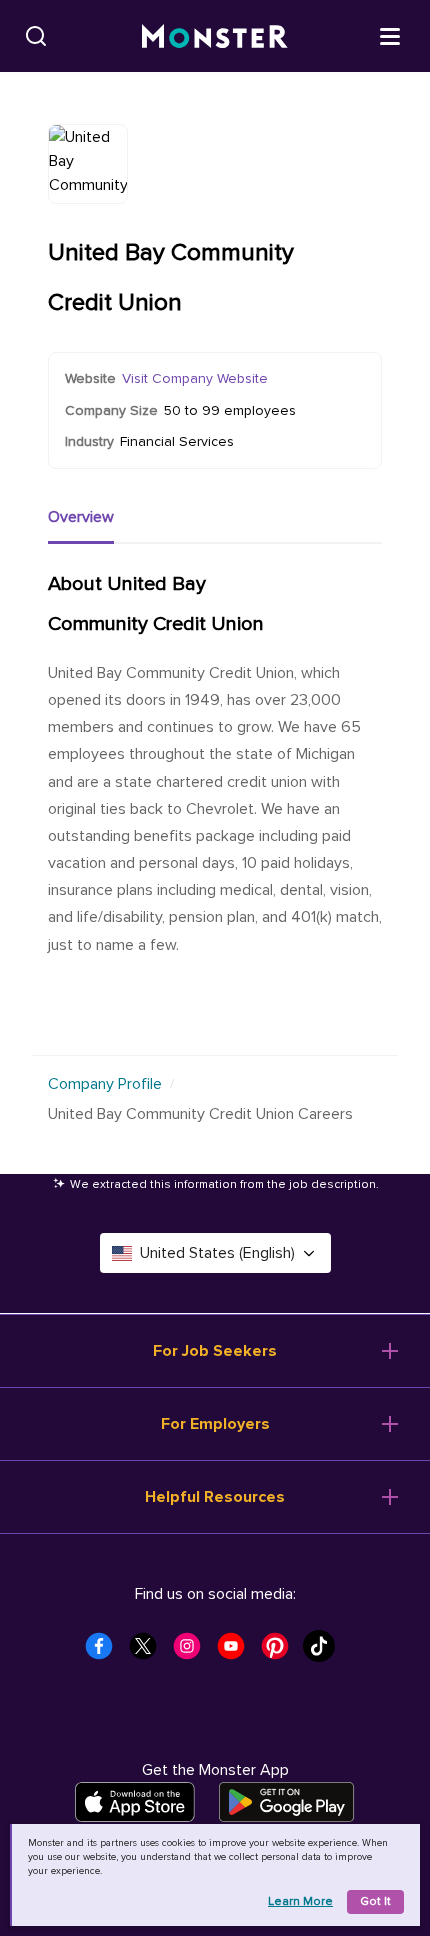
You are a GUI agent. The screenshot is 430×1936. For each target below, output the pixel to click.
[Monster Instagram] (193, 1652)
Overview (81, 517)
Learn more (300, 1901)
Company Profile (105, 1084)
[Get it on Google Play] (286, 1802)
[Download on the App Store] (135, 1802)
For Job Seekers (215, 1351)
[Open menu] (390, 35)
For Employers (215, 1424)
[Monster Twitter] (149, 1652)
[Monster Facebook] (105, 1652)
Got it (375, 1901)
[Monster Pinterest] (281, 1652)
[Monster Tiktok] (325, 1652)
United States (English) (217, 1253)
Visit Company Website (195, 378)
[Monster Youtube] (237, 1652)
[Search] (36, 36)
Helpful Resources (215, 1497)
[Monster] (215, 36)
